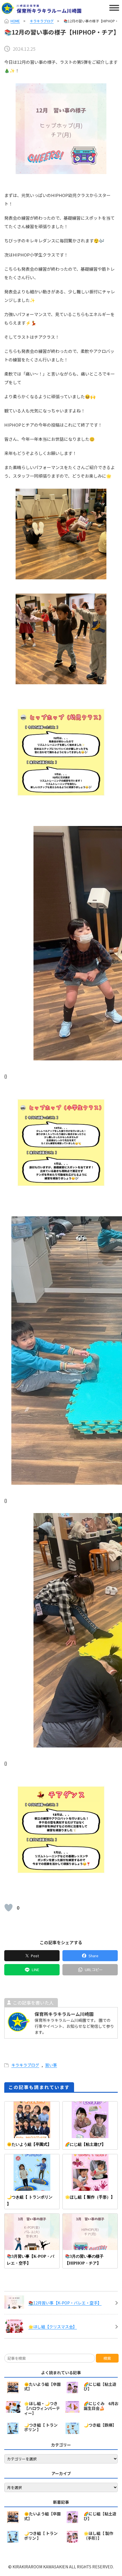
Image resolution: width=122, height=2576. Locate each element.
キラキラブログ (42, 21)
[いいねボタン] (9, 1908)
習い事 (51, 2065)
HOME (15, 21)
